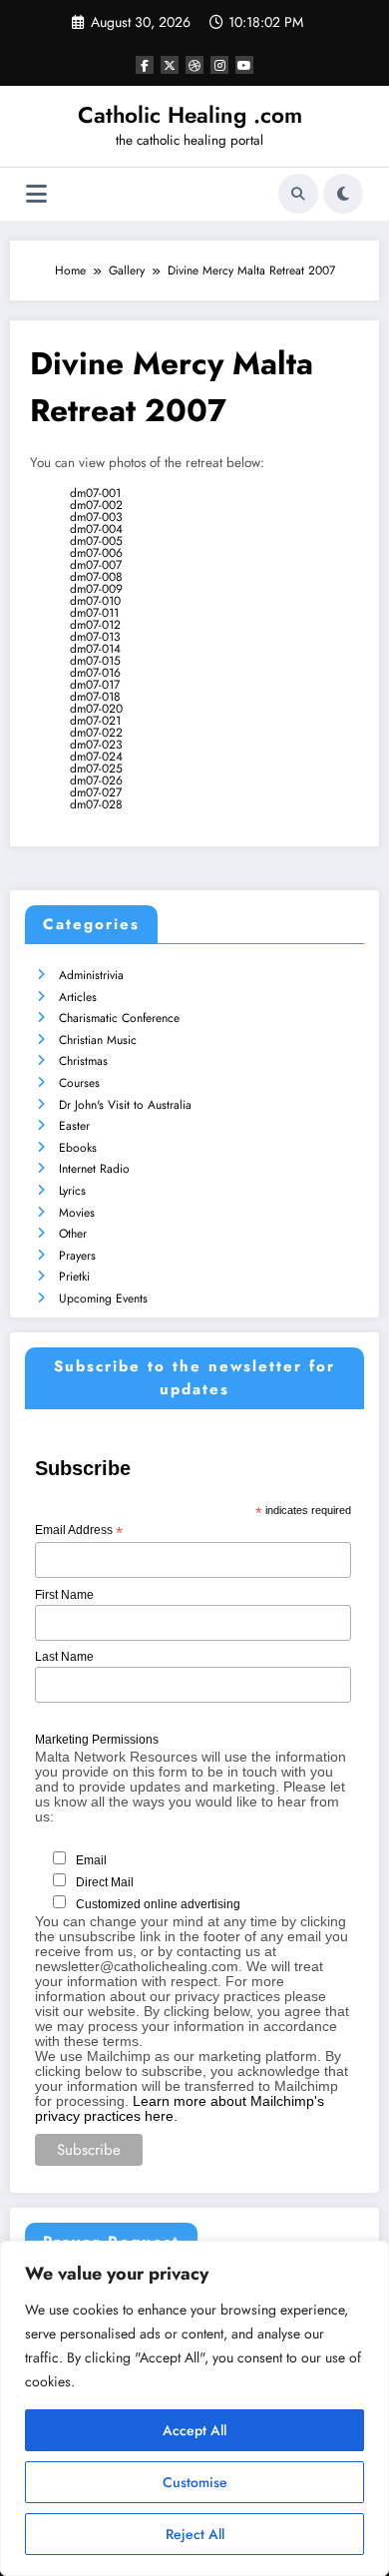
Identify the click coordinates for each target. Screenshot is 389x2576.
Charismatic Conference (119, 1018)
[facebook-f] (145, 65)
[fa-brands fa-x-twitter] (170, 65)
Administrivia (91, 975)
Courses (79, 1083)
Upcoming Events (103, 1298)
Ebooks (78, 1148)
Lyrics (72, 1191)
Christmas (83, 1061)
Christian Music (98, 1040)
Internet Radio (94, 1169)
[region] (194, 2408)
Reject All (195, 2534)
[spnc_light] (343, 194)
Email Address (79, 1531)
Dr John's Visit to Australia (125, 1105)
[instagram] (219, 65)
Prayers (77, 1256)
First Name (64, 1595)
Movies (77, 1213)
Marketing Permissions (97, 1740)
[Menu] (36, 194)
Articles (78, 997)
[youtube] (244, 65)
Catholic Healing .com (190, 115)
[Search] (298, 194)
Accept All (194, 2430)
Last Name (64, 1657)
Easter (74, 1126)
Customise (195, 2482)
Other (73, 1234)
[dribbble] (194, 65)
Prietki (74, 1277)
